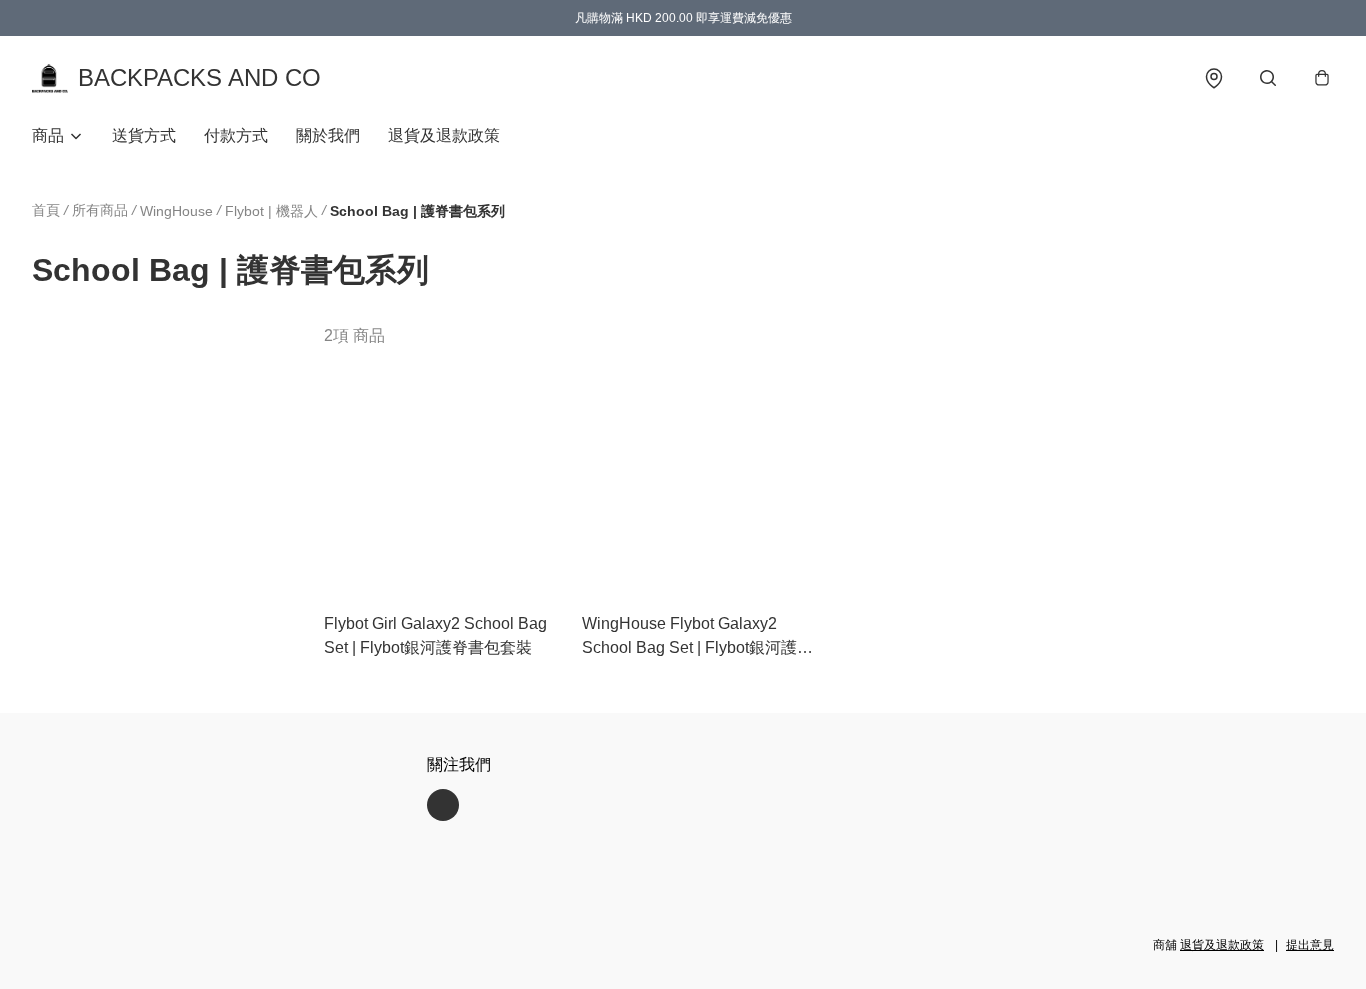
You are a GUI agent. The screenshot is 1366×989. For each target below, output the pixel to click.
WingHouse (176, 211)
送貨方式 (144, 135)
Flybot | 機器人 (271, 211)
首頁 (46, 210)
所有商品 (100, 210)
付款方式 (236, 135)
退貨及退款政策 (444, 135)
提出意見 (1310, 945)
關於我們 (328, 135)
